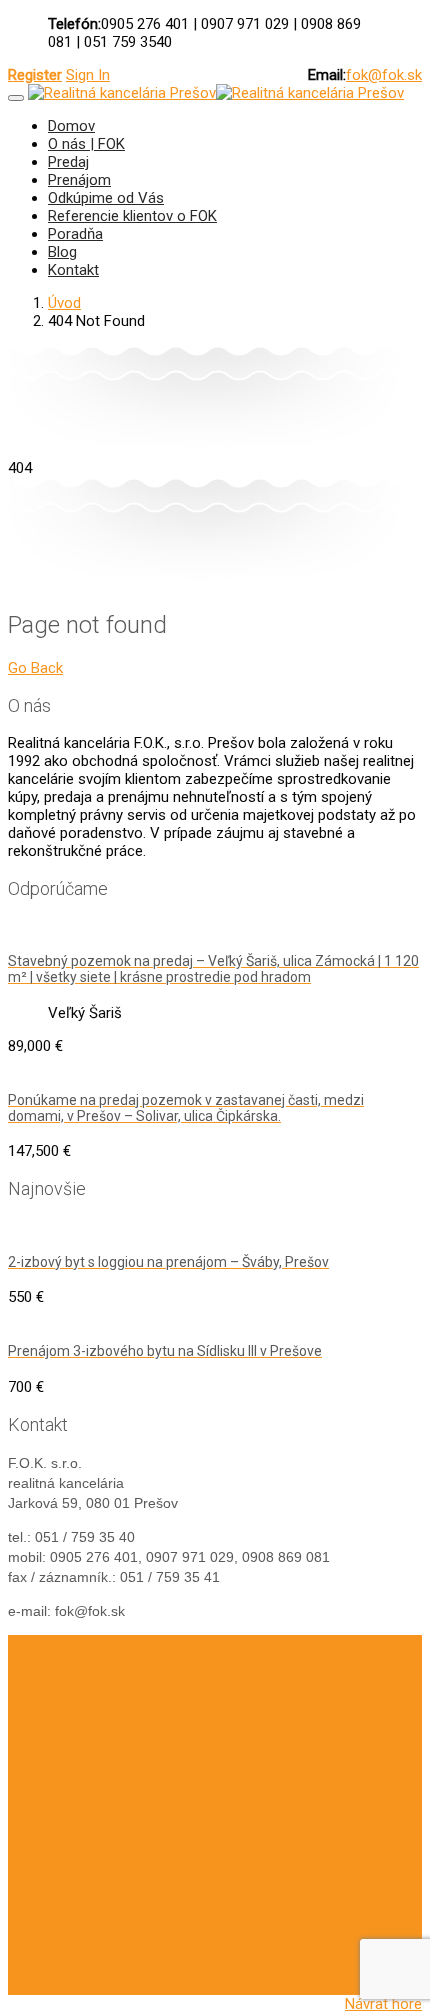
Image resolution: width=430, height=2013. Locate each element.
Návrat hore (383, 2004)
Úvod (64, 303)
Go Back (35, 668)
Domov (71, 126)
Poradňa (75, 234)
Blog (62, 252)
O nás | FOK (86, 144)
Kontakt (73, 270)
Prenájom (79, 180)
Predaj (68, 162)
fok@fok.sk (384, 75)
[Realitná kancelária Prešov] (122, 93)
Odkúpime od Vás (106, 198)
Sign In (88, 75)
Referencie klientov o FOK (132, 216)
